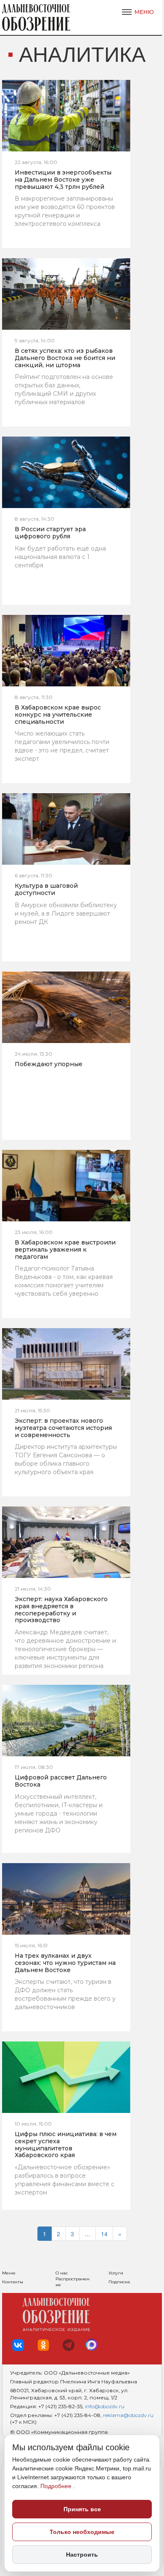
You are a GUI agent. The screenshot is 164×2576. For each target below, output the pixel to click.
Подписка (119, 2282)
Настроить (82, 2555)
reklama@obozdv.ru (128, 2415)
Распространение (73, 2282)
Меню (9, 2273)
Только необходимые (82, 2532)
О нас (62, 2273)
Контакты (13, 2282)
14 (104, 2234)
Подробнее (57, 2486)
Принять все (82, 2509)
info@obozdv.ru (105, 2406)
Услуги (116, 2273)
